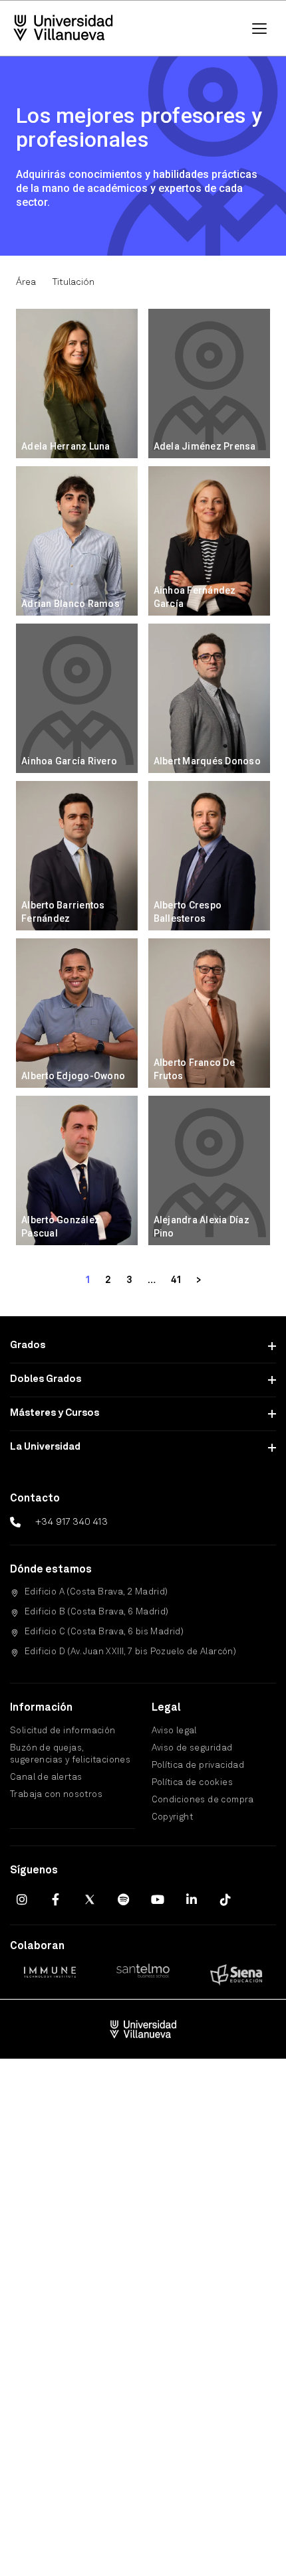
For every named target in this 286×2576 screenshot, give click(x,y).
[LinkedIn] (192, 1899)
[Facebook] (56, 1899)
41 (176, 1280)
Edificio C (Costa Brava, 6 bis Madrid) (104, 1632)
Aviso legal (174, 1731)
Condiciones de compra (203, 1800)
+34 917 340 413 (71, 1522)
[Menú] (259, 29)
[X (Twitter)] (90, 1899)
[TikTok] (225, 1899)
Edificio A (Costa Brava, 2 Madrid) (96, 1592)
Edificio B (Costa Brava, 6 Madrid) (97, 1612)
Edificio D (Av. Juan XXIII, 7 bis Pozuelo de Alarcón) (130, 1652)
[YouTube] (158, 1899)
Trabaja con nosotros (56, 1795)
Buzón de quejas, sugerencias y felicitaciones (70, 1754)
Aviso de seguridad (192, 1748)
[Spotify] (124, 1899)
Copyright (173, 1817)
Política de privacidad (198, 1765)
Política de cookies (193, 1783)
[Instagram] (22, 1899)
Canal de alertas (46, 1777)
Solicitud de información (63, 1731)
